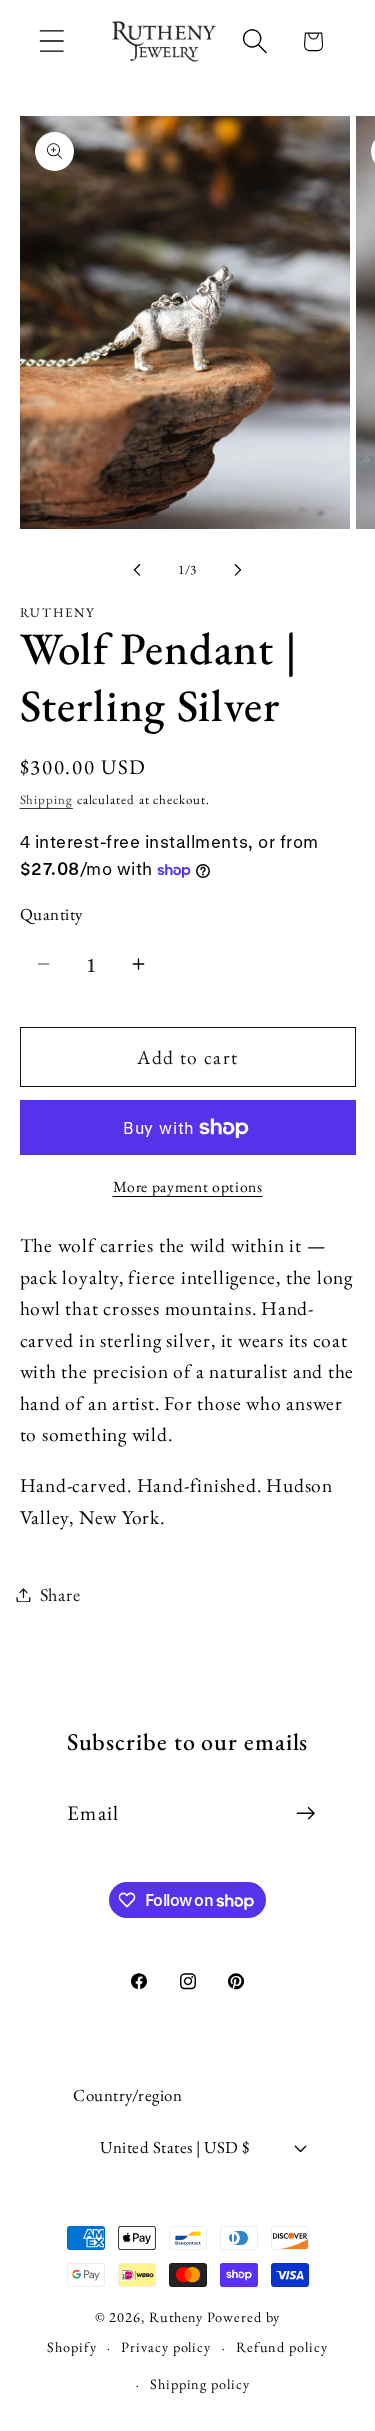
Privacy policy (166, 2347)
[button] (51, 41)
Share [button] (60, 1594)
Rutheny (176, 2317)
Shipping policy (200, 2384)
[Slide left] (137, 570)
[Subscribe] (305, 1813)
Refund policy (282, 2347)
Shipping (46, 799)
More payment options (188, 1186)
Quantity (51, 914)
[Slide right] (238, 570)
